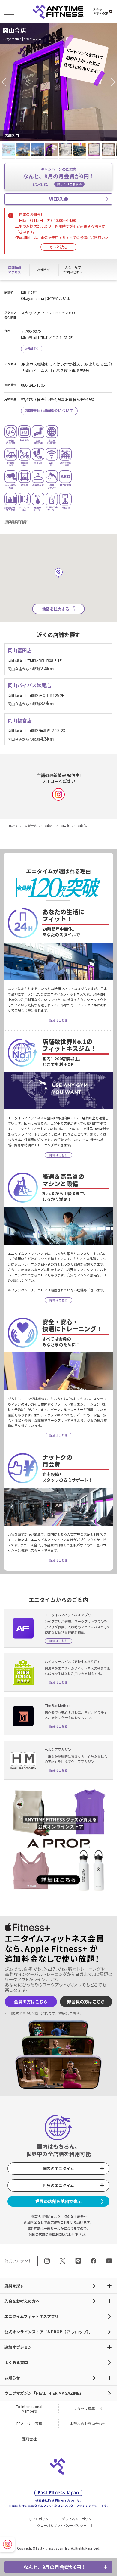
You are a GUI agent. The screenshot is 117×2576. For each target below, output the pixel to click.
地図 (29, 348)
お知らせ (12, 2378)
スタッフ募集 (84, 2408)
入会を (100, 11)
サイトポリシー (40, 2519)
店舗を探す (14, 2286)
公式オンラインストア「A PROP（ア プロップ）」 (49, 2332)
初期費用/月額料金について (49, 410)
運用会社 (29, 2439)
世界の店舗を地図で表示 (58, 2201)
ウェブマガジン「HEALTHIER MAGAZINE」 (44, 2393)
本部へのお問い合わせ (88, 2424)
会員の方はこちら (31, 2001)
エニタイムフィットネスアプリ (32, 2316)
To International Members (29, 2409)
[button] (6, 82)
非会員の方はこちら (86, 2001)
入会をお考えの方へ (22, 2301)
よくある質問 (16, 2362)
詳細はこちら (69, 2013)
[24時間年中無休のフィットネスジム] (58, 12)
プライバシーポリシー (78, 2519)
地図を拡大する (56, 609)
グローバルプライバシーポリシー (62, 2525)
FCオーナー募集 (29, 2424)
